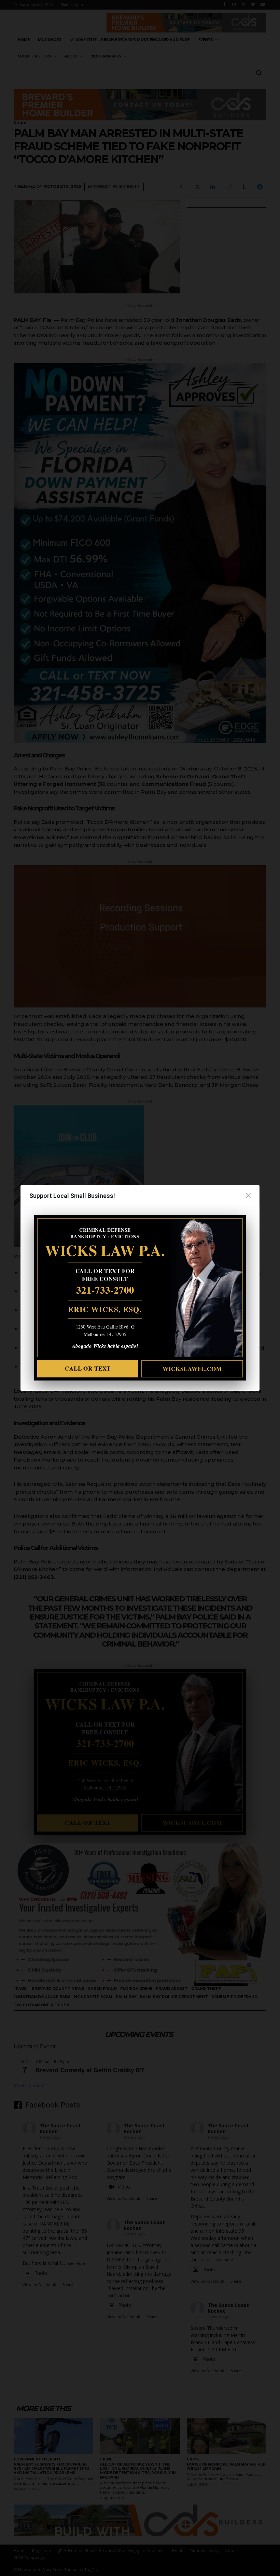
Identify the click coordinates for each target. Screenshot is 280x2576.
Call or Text (88, 1368)
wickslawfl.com (192, 1369)
